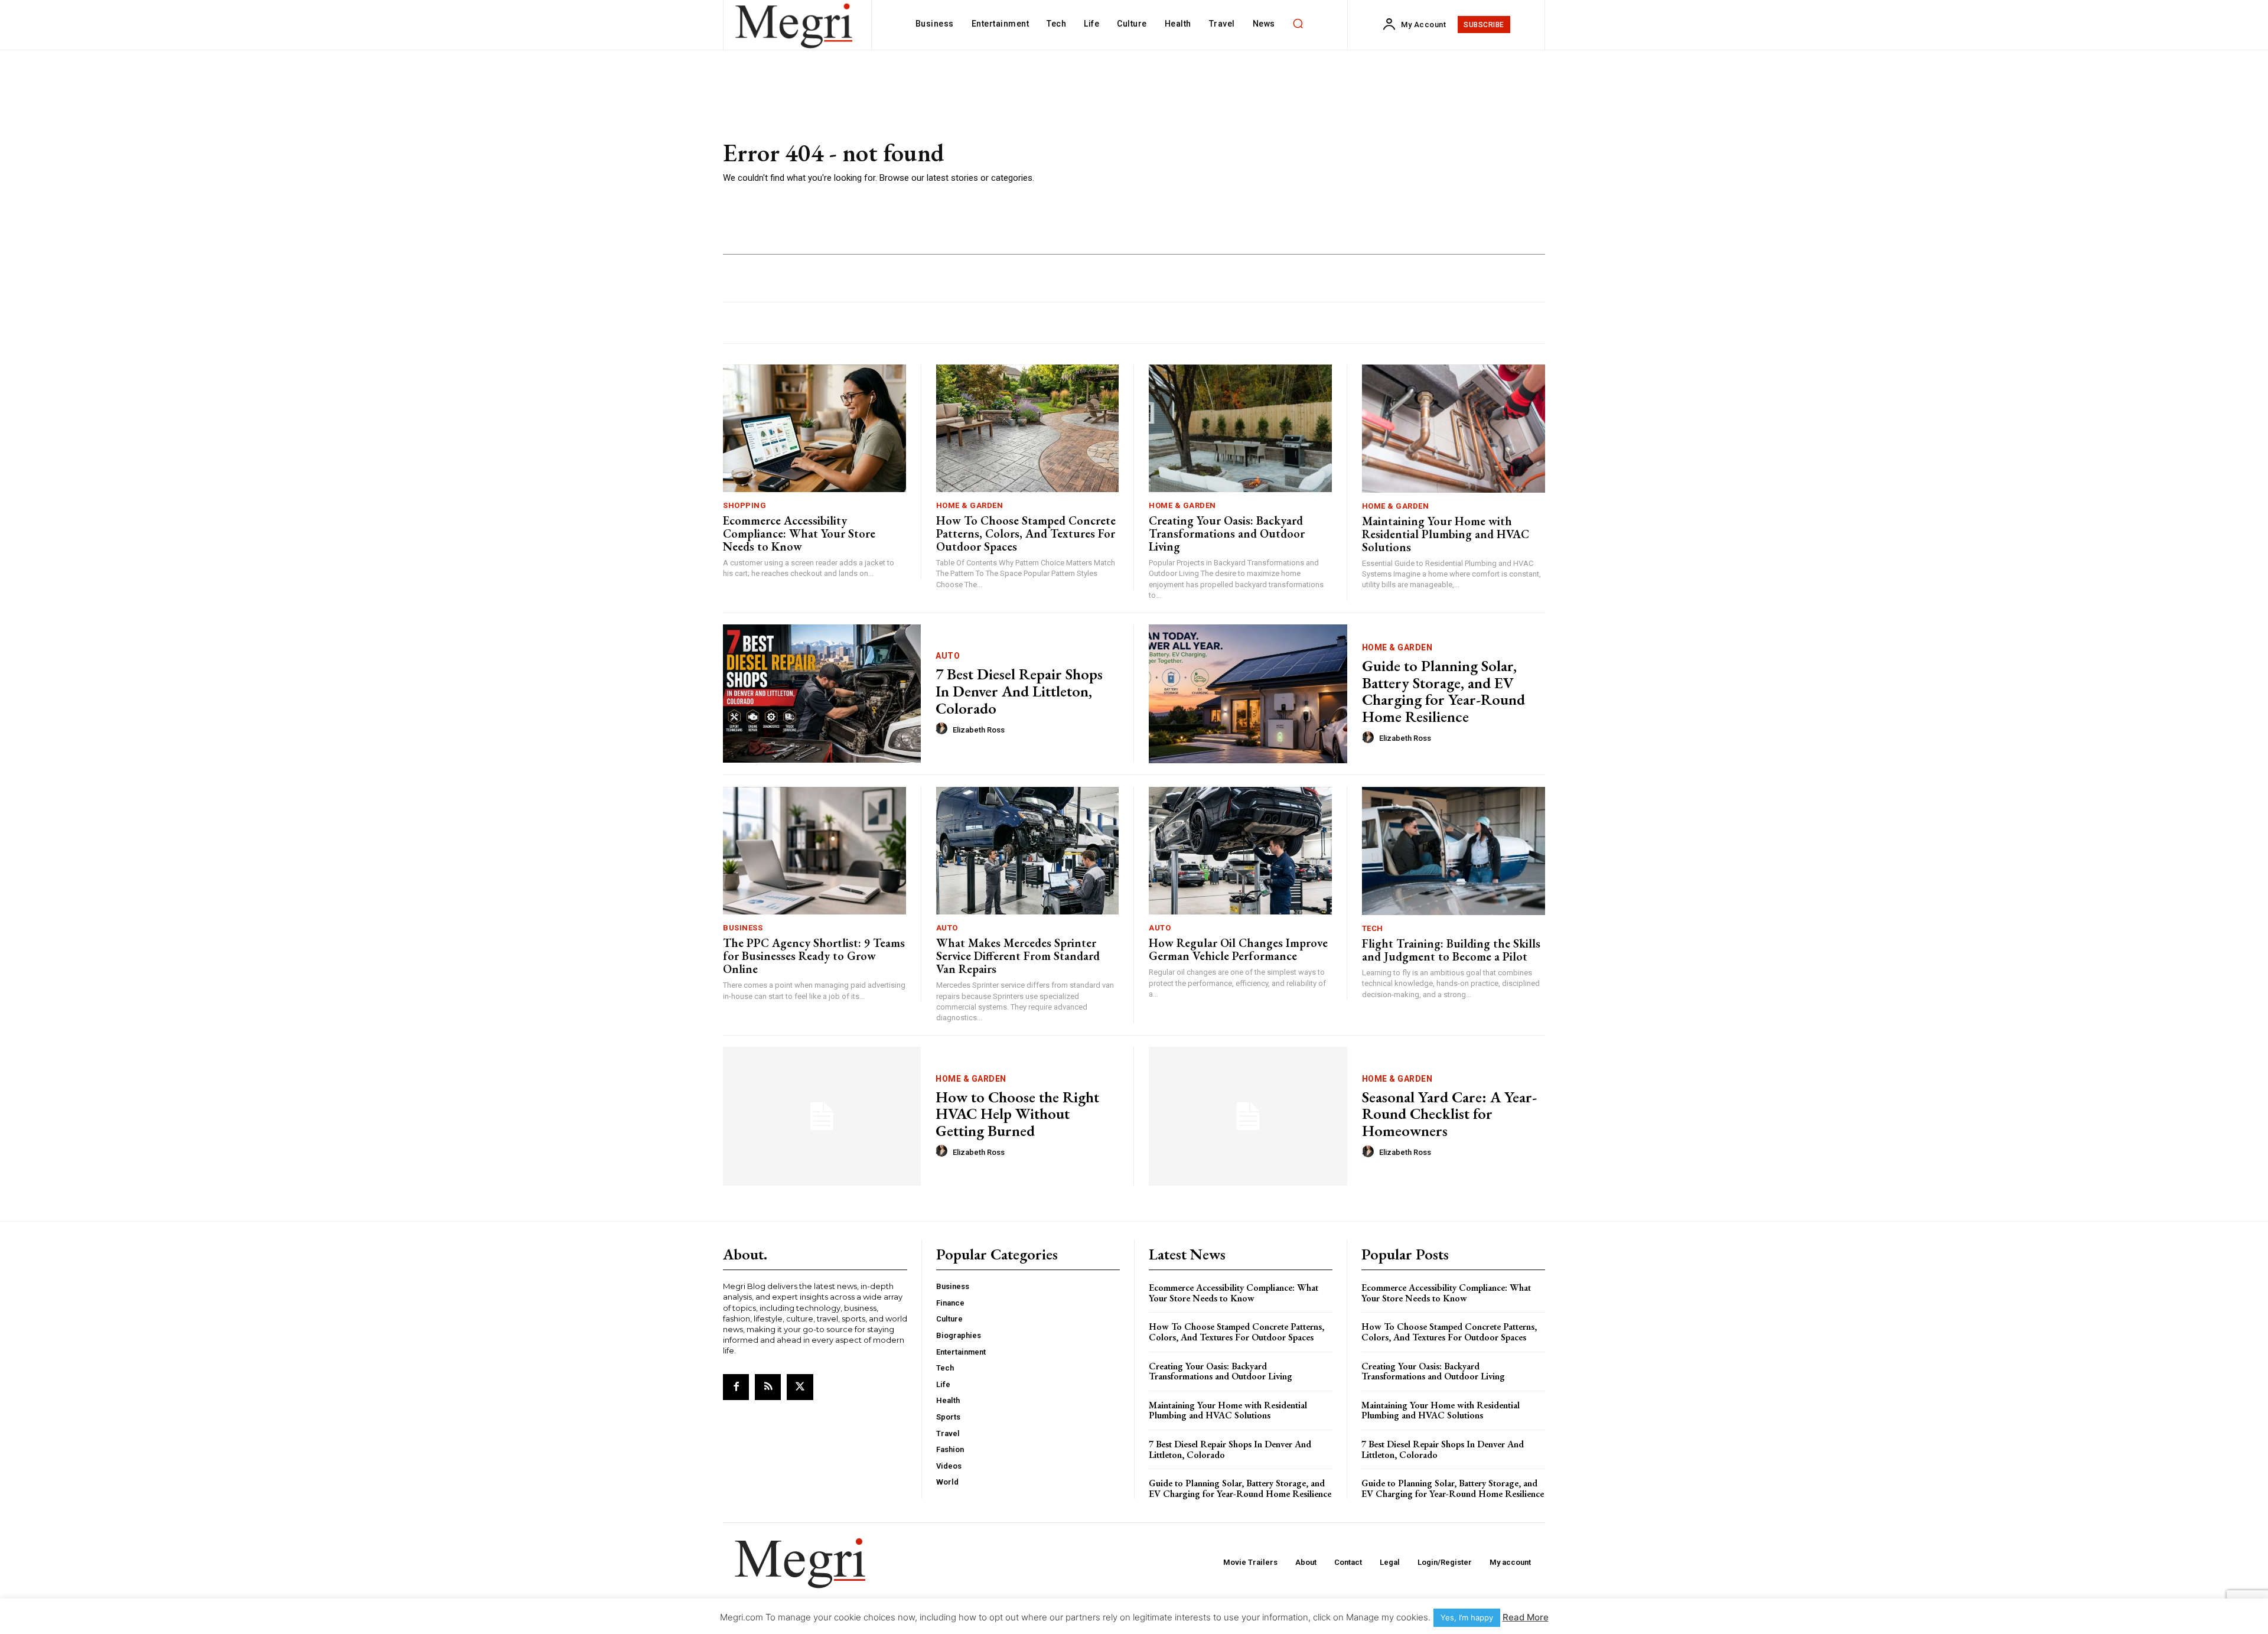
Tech (1373, 928)
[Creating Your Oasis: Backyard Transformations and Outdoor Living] (1240, 429)
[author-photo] (943, 729)
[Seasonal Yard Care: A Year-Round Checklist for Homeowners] (1248, 1116)
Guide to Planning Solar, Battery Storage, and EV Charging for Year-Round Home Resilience (1443, 691)
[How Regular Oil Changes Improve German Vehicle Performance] (1240, 851)
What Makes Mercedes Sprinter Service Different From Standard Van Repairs (1018, 956)
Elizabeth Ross (979, 730)
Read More (1526, 1617)
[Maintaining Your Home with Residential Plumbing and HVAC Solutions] (1454, 429)
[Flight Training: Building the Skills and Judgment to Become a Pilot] (1454, 851)
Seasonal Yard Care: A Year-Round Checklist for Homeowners (1449, 1114)
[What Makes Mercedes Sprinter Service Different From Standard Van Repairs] (1028, 851)
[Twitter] (800, 1387)
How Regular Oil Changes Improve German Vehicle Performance (1238, 949)
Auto (948, 656)
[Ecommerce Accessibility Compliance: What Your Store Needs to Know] (814, 429)
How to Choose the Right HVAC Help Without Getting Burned (1017, 1114)
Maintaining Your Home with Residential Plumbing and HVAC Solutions (1446, 534)
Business (743, 928)
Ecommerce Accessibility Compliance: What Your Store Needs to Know (799, 533)
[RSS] (768, 1387)
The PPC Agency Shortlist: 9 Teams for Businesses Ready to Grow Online (814, 956)
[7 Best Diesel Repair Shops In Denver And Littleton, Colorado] (822, 694)
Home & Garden (970, 505)
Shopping (744, 505)
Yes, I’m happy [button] (1467, 1617)
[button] (1298, 24)
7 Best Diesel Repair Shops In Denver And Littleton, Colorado (1019, 691)
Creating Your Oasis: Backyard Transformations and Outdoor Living (1227, 533)
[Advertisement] (1305, 162)
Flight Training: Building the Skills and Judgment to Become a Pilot (1451, 950)
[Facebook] (736, 1387)
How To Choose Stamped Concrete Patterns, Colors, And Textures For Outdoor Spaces (1026, 533)
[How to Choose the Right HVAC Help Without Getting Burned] (822, 1116)
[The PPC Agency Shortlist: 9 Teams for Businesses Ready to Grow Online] (814, 851)
